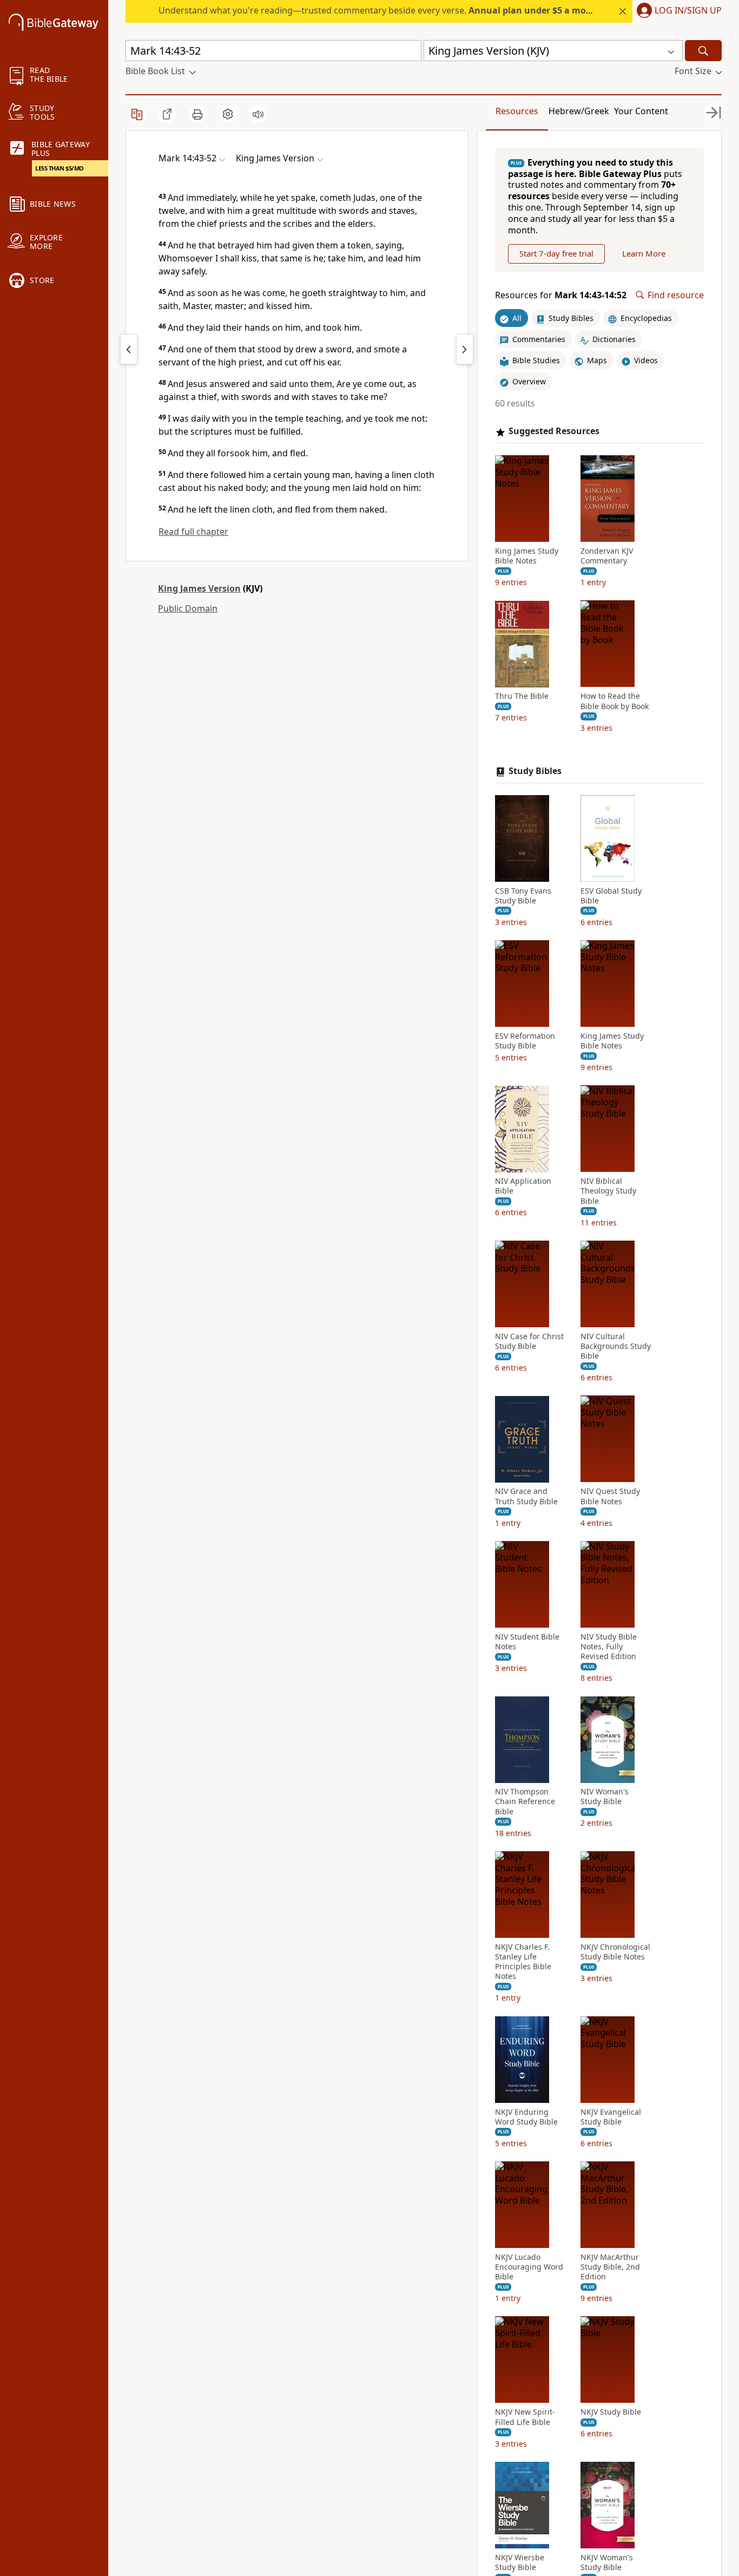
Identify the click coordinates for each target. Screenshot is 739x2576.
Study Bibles (535, 771)
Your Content (641, 111)
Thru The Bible (522, 697)
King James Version (199, 588)
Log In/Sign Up (688, 11)
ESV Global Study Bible (611, 896)
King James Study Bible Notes (527, 556)
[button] (677, 11)
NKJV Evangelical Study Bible (611, 2117)
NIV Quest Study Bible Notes (610, 1497)
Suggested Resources (554, 432)
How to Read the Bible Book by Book (615, 702)
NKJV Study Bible (611, 2413)
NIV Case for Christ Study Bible (529, 1341)
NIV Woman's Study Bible (605, 1797)
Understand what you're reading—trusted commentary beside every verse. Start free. (403, 10)
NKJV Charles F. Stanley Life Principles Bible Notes (523, 1962)
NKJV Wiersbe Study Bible (520, 2562)
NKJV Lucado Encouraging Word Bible (529, 2267)
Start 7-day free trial (556, 254)
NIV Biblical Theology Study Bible (608, 1191)
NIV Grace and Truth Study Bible (526, 1497)
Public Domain (188, 608)
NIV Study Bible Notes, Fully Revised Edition (609, 1647)
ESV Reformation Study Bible (525, 1041)
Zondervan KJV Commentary (607, 556)
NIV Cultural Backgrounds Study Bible (616, 1346)
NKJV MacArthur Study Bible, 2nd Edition (610, 2267)
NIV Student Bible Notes (527, 1642)
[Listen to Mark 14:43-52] (258, 114)
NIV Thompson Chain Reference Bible (525, 1802)
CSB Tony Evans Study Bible (523, 896)
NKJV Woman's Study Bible (607, 2562)
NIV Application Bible (523, 1187)
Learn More (644, 254)
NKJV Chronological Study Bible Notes (615, 1952)
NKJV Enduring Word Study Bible (526, 2117)
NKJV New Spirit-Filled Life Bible (525, 2417)
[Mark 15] (465, 349)
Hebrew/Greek (579, 111)
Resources (517, 111)
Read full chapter (193, 532)
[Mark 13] (129, 349)
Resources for (561, 295)
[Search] (703, 51)
